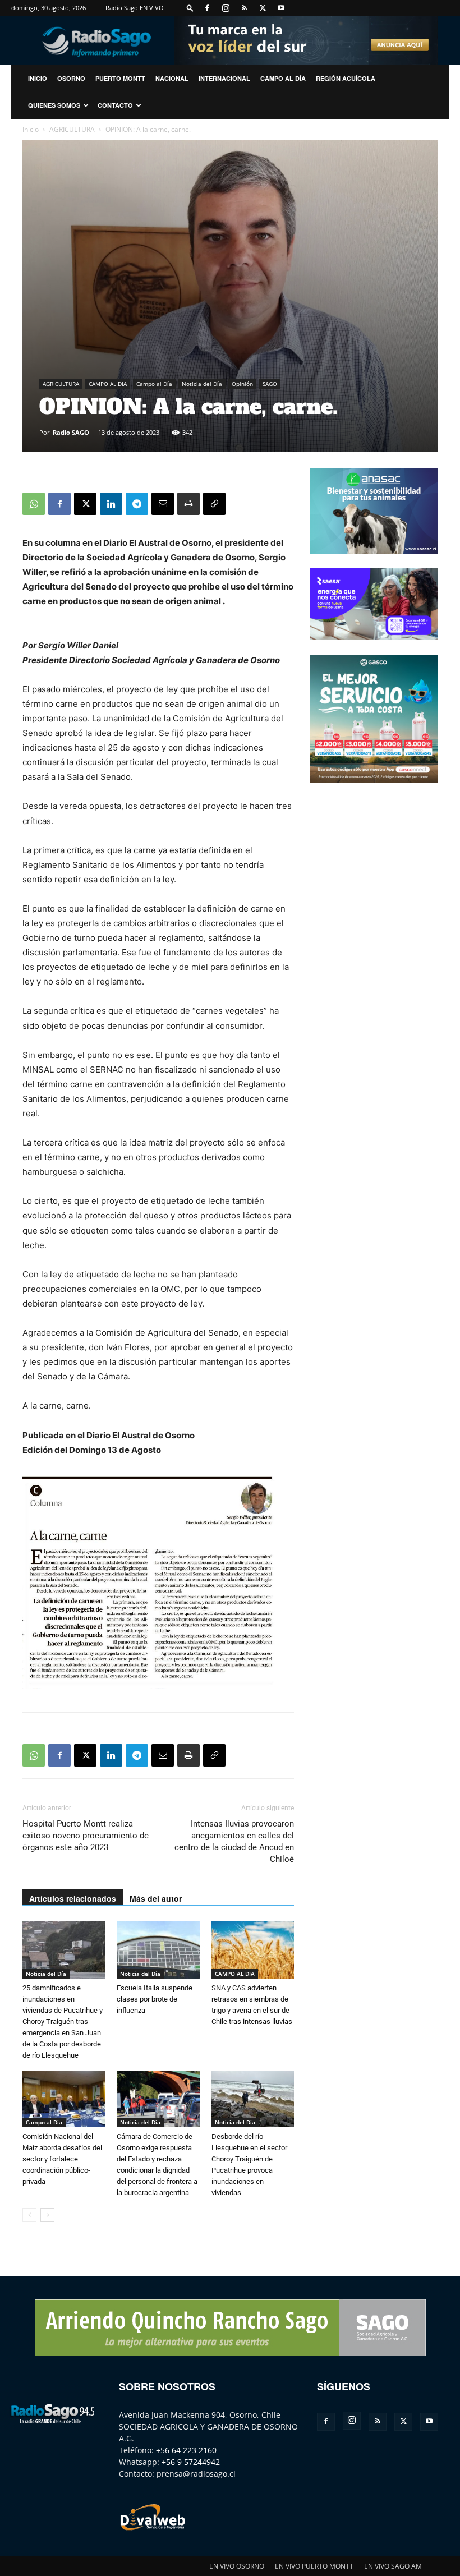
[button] (190, 8)
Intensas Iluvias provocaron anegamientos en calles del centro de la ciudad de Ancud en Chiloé (234, 1841)
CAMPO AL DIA (108, 384)
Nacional (172, 78)
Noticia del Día (202, 384)
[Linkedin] (111, 504)
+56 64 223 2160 (186, 2450)
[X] (263, 8)
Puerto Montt (120, 78)
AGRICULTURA (72, 129)
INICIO (38, 78)
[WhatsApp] (34, 504)
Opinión (242, 384)
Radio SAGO (71, 432)
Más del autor (156, 1898)
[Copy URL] (214, 504)
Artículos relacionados (73, 1898)
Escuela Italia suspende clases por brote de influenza (155, 1999)
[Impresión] (188, 504)
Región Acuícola (346, 78)
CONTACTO (115, 105)
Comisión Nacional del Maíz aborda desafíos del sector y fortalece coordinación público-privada (62, 2159)
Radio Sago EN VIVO (135, 8)
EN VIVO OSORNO (237, 2566)
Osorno (71, 78)
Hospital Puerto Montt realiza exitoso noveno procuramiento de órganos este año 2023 (86, 1836)
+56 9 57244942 (191, 2462)
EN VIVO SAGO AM (393, 2566)
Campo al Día (283, 78)
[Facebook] (207, 8)
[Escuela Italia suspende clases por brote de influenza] (158, 1950)
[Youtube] (281, 8)
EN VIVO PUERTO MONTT (314, 2566)
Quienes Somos (54, 105)
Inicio (31, 129)
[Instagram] (226, 8)
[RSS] (244, 8)
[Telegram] (137, 504)
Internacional (224, 78)
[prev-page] (29, 2215)
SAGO (270, 384)
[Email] (163, 504)
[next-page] (47, 2215)
